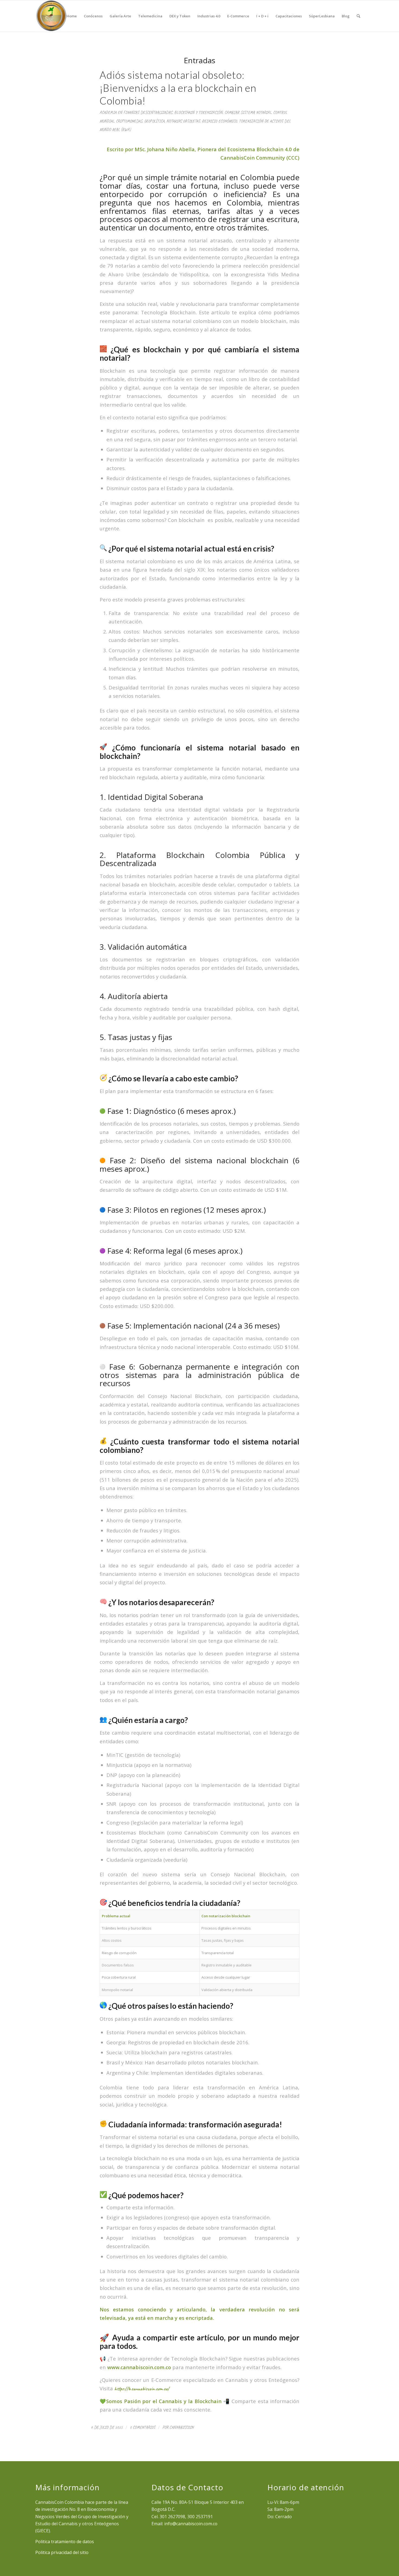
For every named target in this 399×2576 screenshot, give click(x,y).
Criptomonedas (129, 121)
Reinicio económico (219, 121)
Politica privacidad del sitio (62, 2552)
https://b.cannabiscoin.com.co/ (142, 2389)
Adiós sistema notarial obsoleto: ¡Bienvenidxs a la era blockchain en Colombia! (178, 88)
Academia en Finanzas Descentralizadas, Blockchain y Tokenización (161, 112)
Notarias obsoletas (183, 121)
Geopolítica (154, 121)
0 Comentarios (142, 2427)
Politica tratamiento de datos (65, 2542)
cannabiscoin (181, 2427)
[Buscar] (358, 16)
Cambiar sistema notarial (248, 112)
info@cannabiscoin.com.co (191, 2524)
